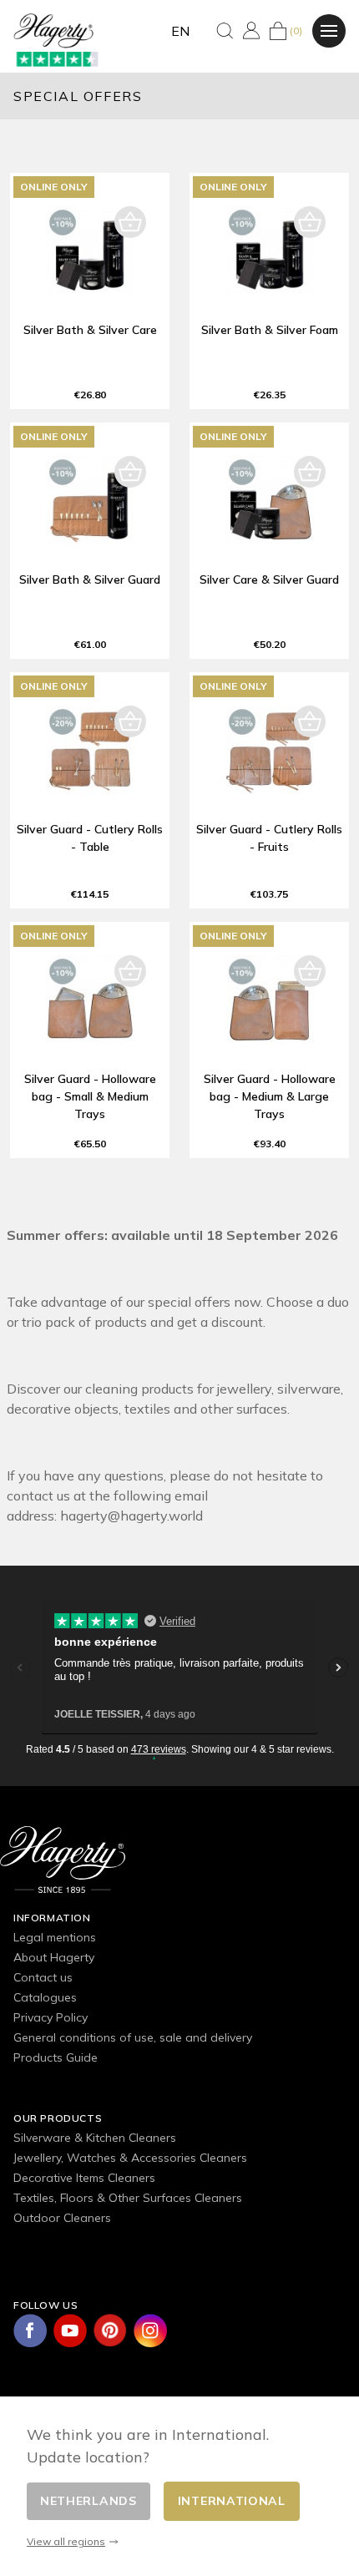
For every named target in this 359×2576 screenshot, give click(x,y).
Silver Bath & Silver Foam (270, 330)
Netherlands (88, 2501)
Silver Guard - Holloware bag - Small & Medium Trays (90, 1096)
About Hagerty (54, 1957)
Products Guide (56, 2057)
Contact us (43, 1977)
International (232, 2501)
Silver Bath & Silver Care (90, 330)
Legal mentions (55, 1937)
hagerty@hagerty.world (131, 1516)
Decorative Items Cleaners (84, 2178)
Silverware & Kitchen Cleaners (95, 2138)
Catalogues (45, 1997)
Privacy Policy (51, 2017)
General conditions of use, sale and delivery (133, 2037)
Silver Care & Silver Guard (269, 579)
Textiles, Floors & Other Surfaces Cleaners (128, 2198)
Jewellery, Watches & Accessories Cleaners (130, 2158)
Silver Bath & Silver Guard (90, 579)
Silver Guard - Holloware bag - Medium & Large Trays (270, 1096)
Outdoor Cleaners (62, 2218)
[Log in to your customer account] (251, 30)
